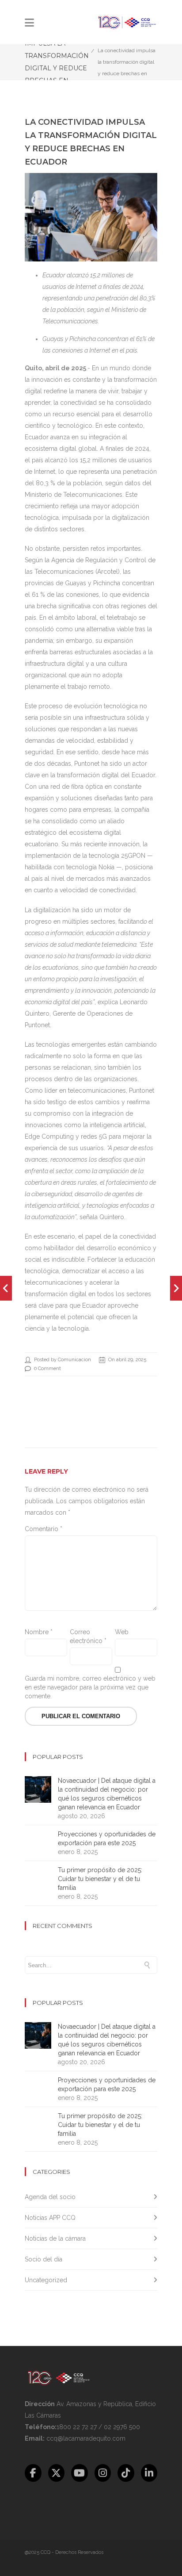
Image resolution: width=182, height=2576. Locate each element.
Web (122, 1632)
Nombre (39, 1632)
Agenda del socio (50, 2197)
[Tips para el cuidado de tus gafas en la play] (176, 1288)
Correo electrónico (88, 1636)
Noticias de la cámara (55, 2238)
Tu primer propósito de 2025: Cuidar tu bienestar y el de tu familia (100, 1879)
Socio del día (44, 2259)
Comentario (44, 1529)
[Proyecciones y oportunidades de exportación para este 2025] (6, 1288)
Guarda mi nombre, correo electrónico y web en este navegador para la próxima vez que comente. (90, 1687)
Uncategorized (46, 2280)
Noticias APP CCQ (50, 2218)
